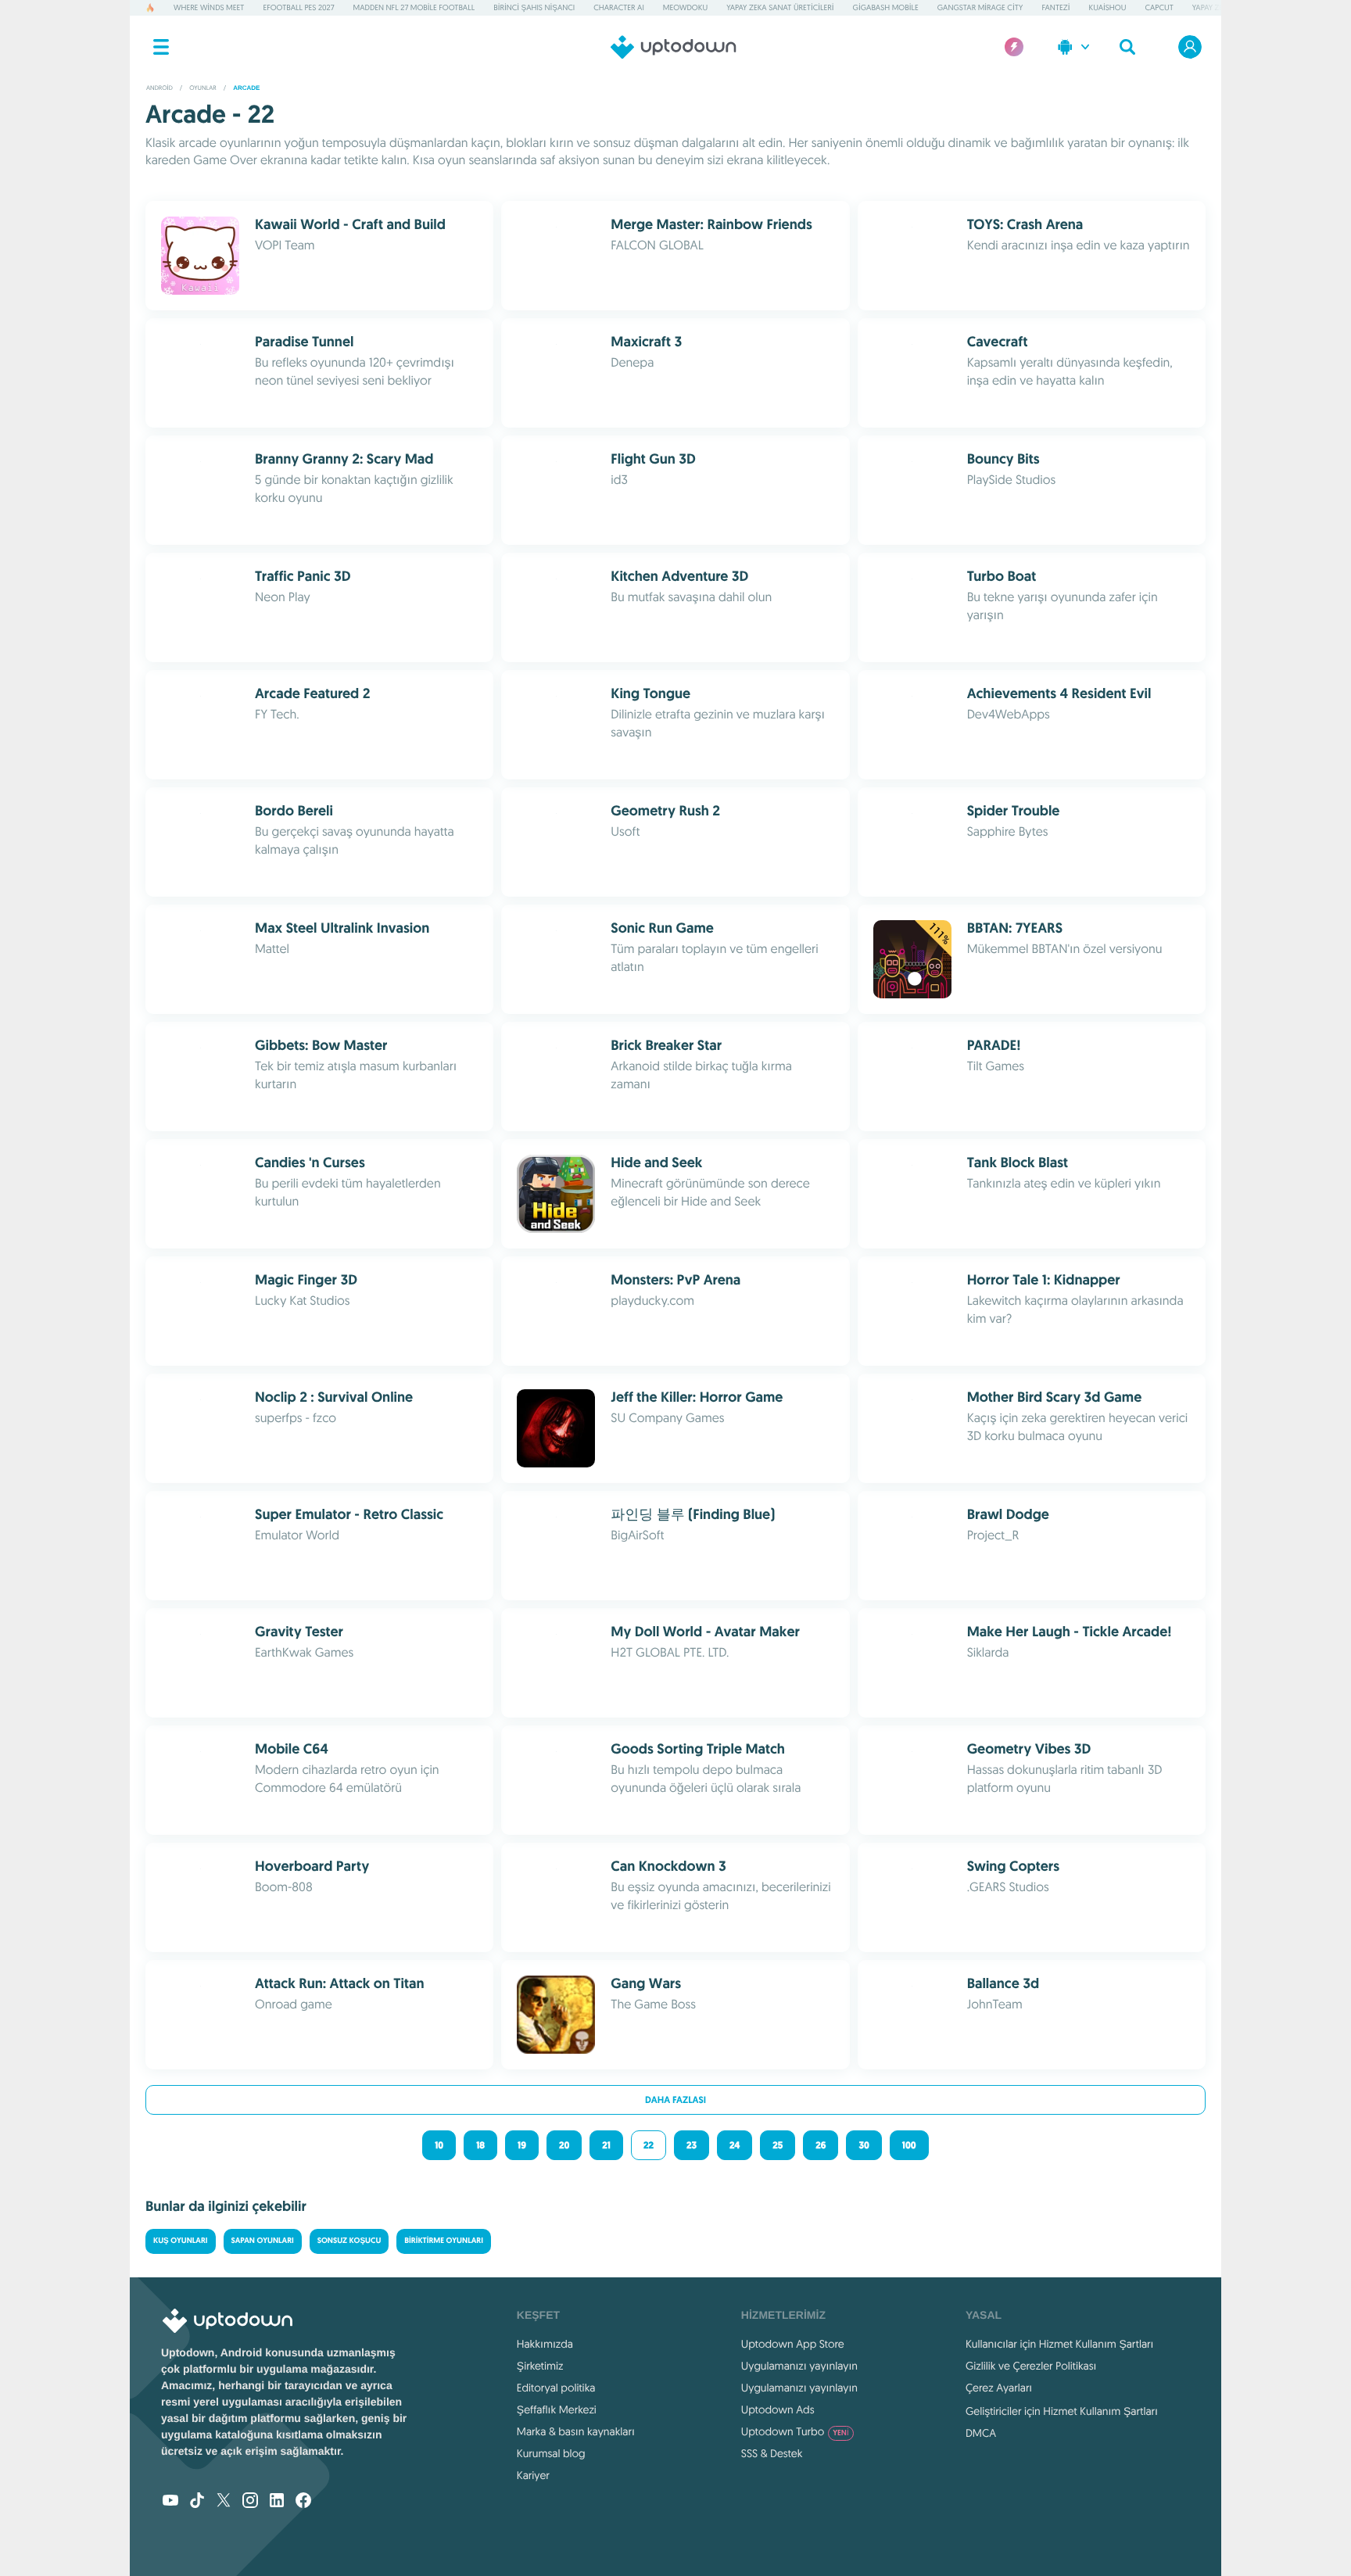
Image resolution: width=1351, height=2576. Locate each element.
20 (564, 2145)
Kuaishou (1108, 7)
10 (439, 2145)
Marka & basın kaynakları (576, 2431)
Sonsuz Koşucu (349, 2241)
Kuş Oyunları (181, 2241)
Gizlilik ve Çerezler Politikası (1031, 2366)
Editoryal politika (556, 2388)
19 (522, 2145)
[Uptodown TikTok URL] (197, 2502)
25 (778, 2145)
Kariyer (533, 2475)
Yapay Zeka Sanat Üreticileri (780, 7)
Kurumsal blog (551, 2453)
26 (821, 2145)
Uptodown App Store (793, 2344)
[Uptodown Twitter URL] (224, 2502)
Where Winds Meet (209, 7)
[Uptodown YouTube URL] (170, 2502)
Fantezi (1055, 7)
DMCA (981, 2433)
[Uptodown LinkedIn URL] (277, 2502)
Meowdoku (685, 7)
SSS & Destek (772, 2453)
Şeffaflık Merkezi (557, 2409)
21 (606, 2145)
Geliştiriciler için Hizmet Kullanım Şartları (1062, 2411)
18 (480, 2145)
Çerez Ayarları (999, 2388)
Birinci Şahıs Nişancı (534, 7)
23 (692, 2145)
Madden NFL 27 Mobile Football (414, 7)
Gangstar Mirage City (980, 7)
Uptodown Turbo (795, 2431)
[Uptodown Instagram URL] (250, 2502)
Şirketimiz (540, 2366)
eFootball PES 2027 (298, 7)
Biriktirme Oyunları (444, 2241)
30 (864, 2145)
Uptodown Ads (778, 2409)
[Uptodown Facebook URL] (303, 2502)
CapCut (1159, 7)
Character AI (618, 7)
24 (735, 2145)
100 (909, 2145)
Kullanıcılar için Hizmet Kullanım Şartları (1060, 2344)
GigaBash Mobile (886, 7)
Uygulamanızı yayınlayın (799, 2366)
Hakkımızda (545, 2344)
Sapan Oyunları (263, 2241)
